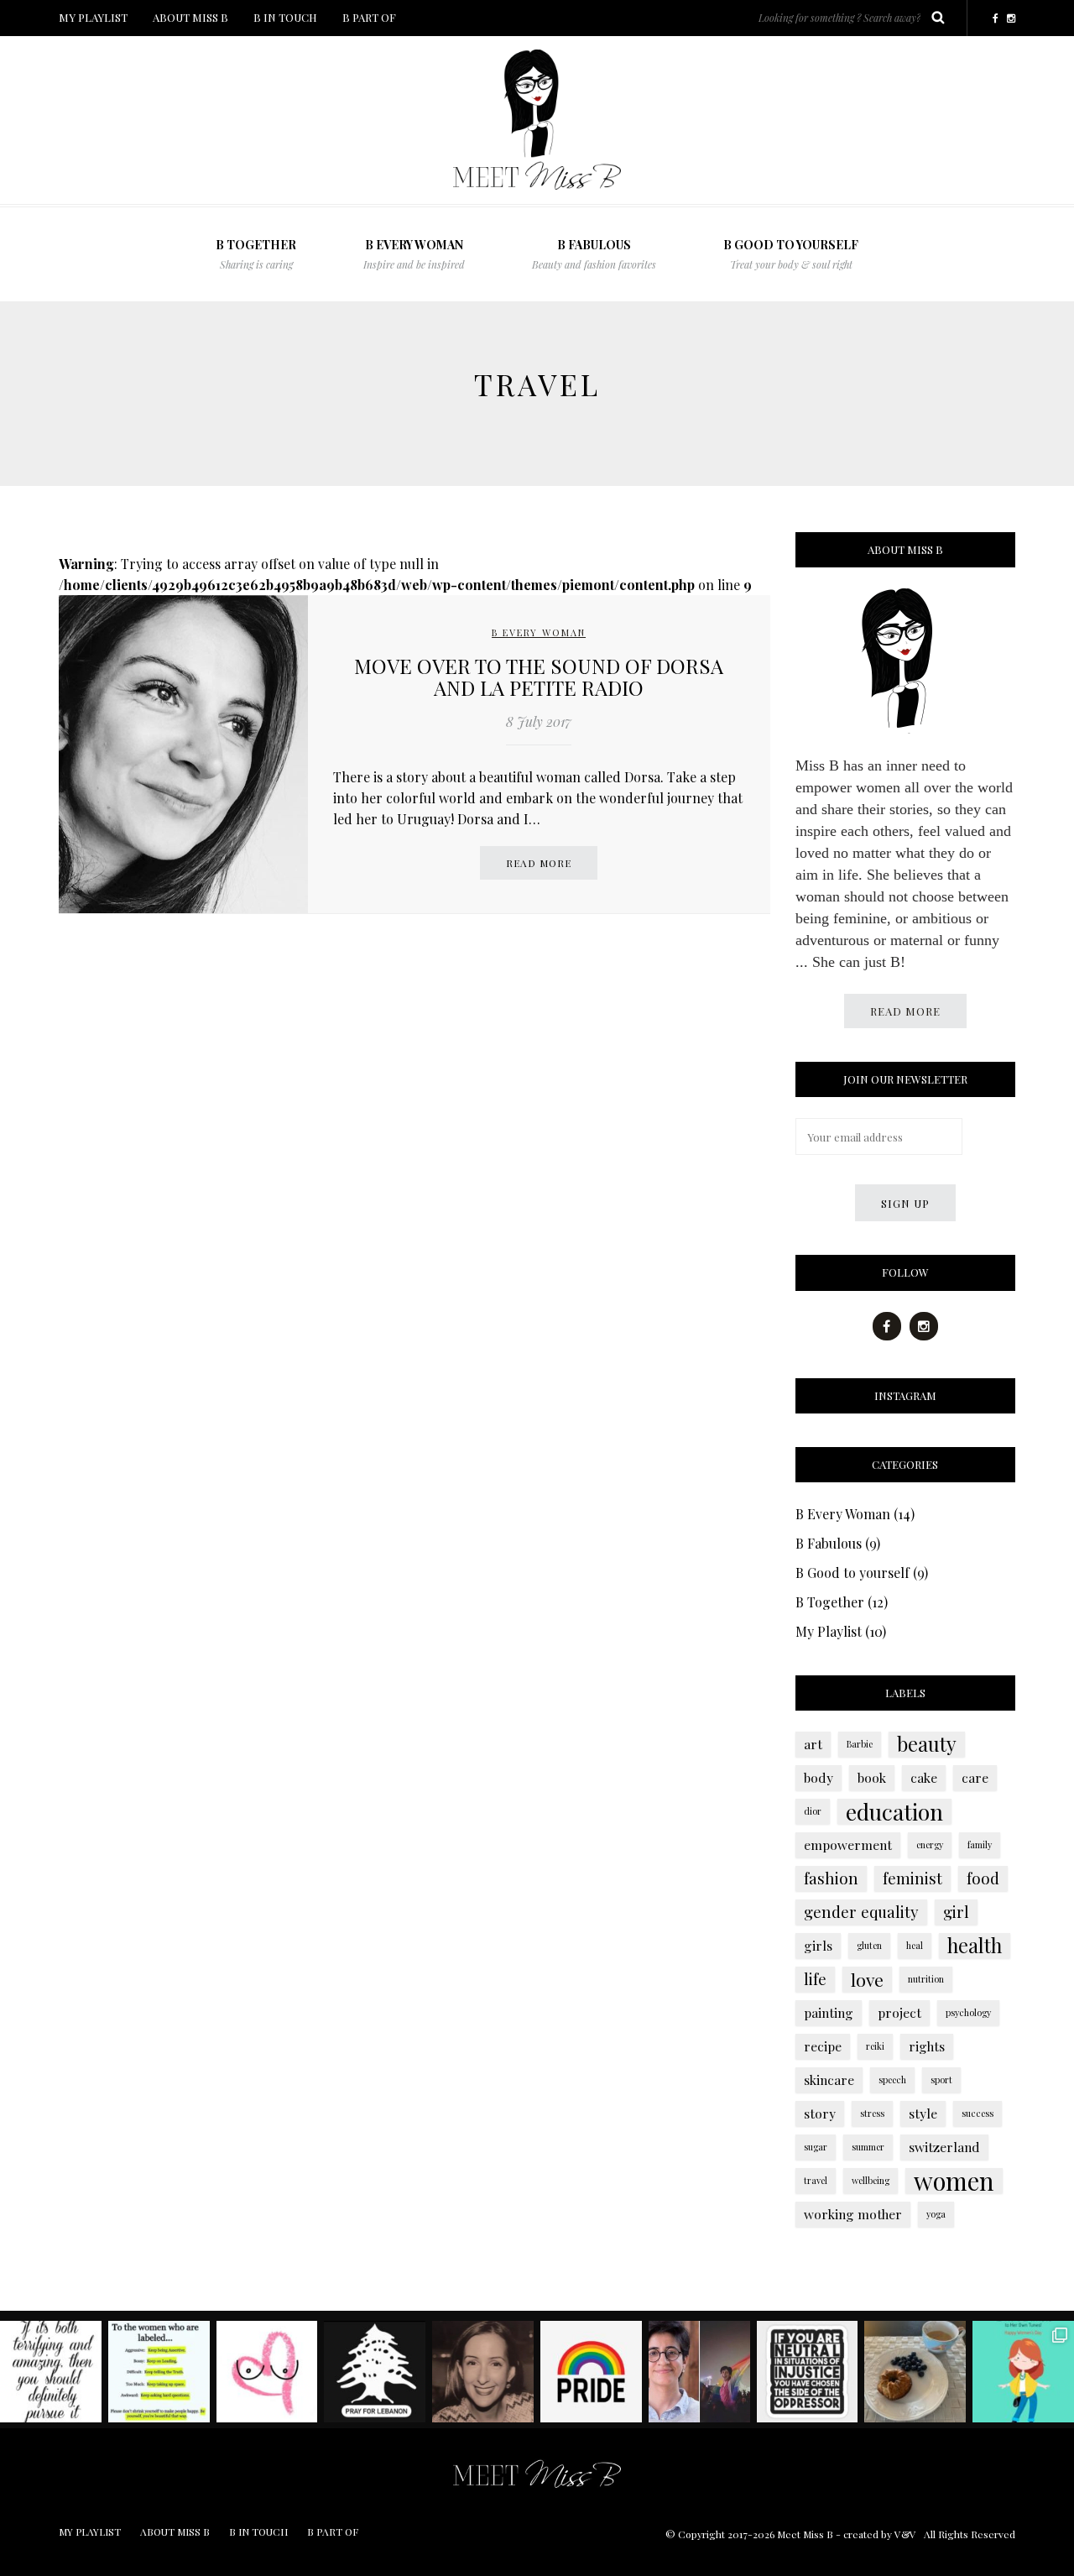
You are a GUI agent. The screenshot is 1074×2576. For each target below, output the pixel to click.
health (975, 1946)
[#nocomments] (808, 2372)
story (820, 2113)
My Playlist (829, 1631)
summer (868, 2147)
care (975, 1777)
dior (813, 1811)
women (954, 2181)
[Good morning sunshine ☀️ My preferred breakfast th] (915, 2372)
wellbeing (871, 2180)
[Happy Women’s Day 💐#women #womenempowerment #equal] (1023, 2372)
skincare (829, 2080)
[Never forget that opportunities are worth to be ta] (51, 2372)
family (980, 1844)
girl (956, 1912)
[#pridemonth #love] (591, 2372)
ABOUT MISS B (190, 17)
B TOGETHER (256, 254)
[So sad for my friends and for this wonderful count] (375, 2372)
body (819, 1777)
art (813, 1744)
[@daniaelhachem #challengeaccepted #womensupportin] (483, 2372)
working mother (853, 2214)
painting (829, 2012)
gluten (869, 1945)
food (983, 1878)
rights (927, 2046)
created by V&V (880, 2534)
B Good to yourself (791, 254)
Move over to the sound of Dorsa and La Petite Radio (539, 677)
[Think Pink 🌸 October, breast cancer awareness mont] (267, 2372)
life (815, 1979)
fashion (831, 1878)
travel (816, 2180)
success (978, 2113)
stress (872, 2113)
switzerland (944, 2147)
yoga (936, 2214)
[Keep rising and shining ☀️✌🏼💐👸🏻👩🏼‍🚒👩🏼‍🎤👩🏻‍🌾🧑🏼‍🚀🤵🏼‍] (159, 2372)
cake (924, 1777)
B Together (830, 1602)
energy (930, 1844)
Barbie (860, 1744)
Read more (539, 863)
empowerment (848, 1844)
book (872, 1777)
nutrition (926, 1979)
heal (915, 1945)
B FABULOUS (594, 254)
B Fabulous (829, 1543)
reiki (875, 2046)
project (899, 2012)
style (923, 2113)
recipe (823, 2046)
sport (941, 2080)
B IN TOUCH (285, 17)
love (867, 1979)
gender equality (861, 1912)
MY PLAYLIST (93, 17)
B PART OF (369, 17)
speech (892, 2080)
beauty (927, 1744)
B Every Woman (414, 254)
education (894, 1811)
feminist (912, 1878)
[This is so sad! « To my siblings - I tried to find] (699, 2372)
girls (818, 1945)
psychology (968, 2012)
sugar (816, 2147)
